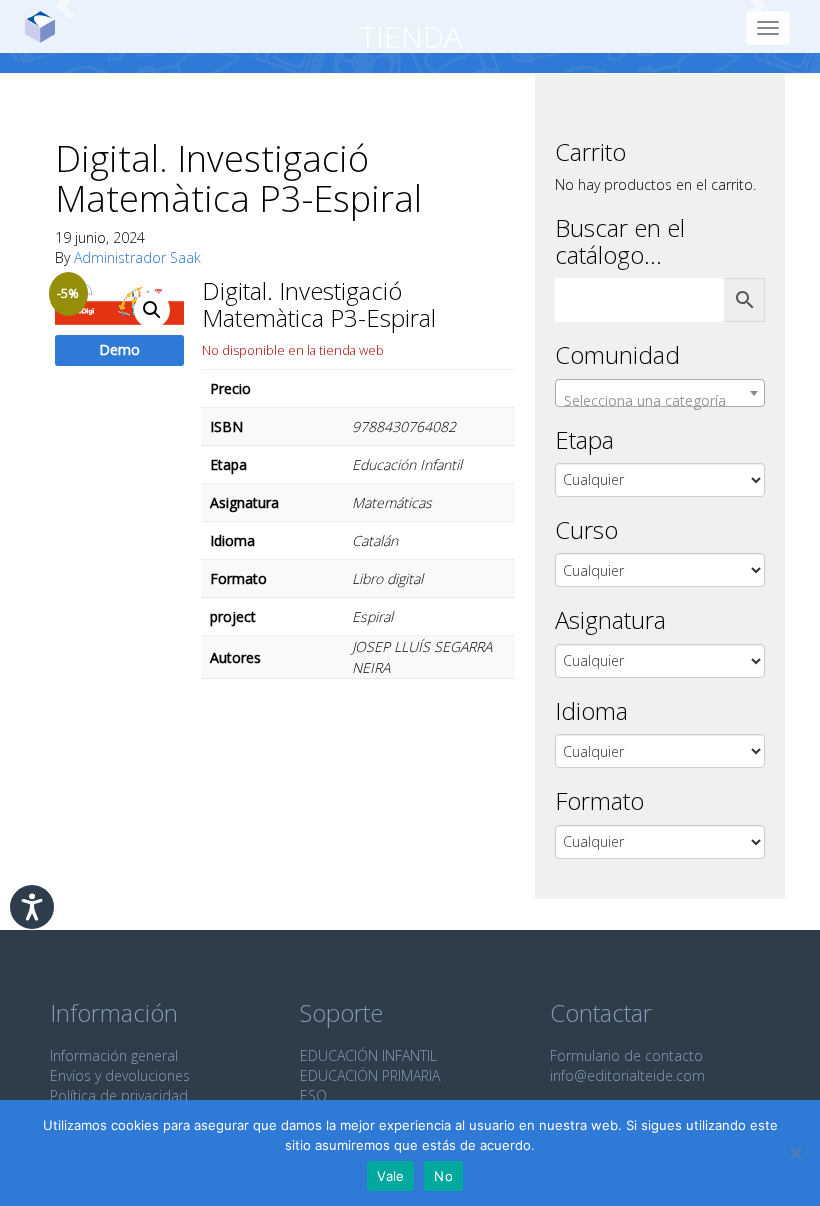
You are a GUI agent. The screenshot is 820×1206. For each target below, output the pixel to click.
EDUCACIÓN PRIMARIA (370, 1075)
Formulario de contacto (626, 1055)
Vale (390, 1176)
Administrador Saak (137, 257)
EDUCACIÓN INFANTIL (368, 1055)
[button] (152, 310)
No (443, 1176)
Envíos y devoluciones (120, 1075)
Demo (119, 349)
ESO (313, 1095)
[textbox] (660, 401)
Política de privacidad (119, 1095)
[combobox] (660, 393)
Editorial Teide (47, 26)
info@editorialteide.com (627, 1075)
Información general (114, 1055)
